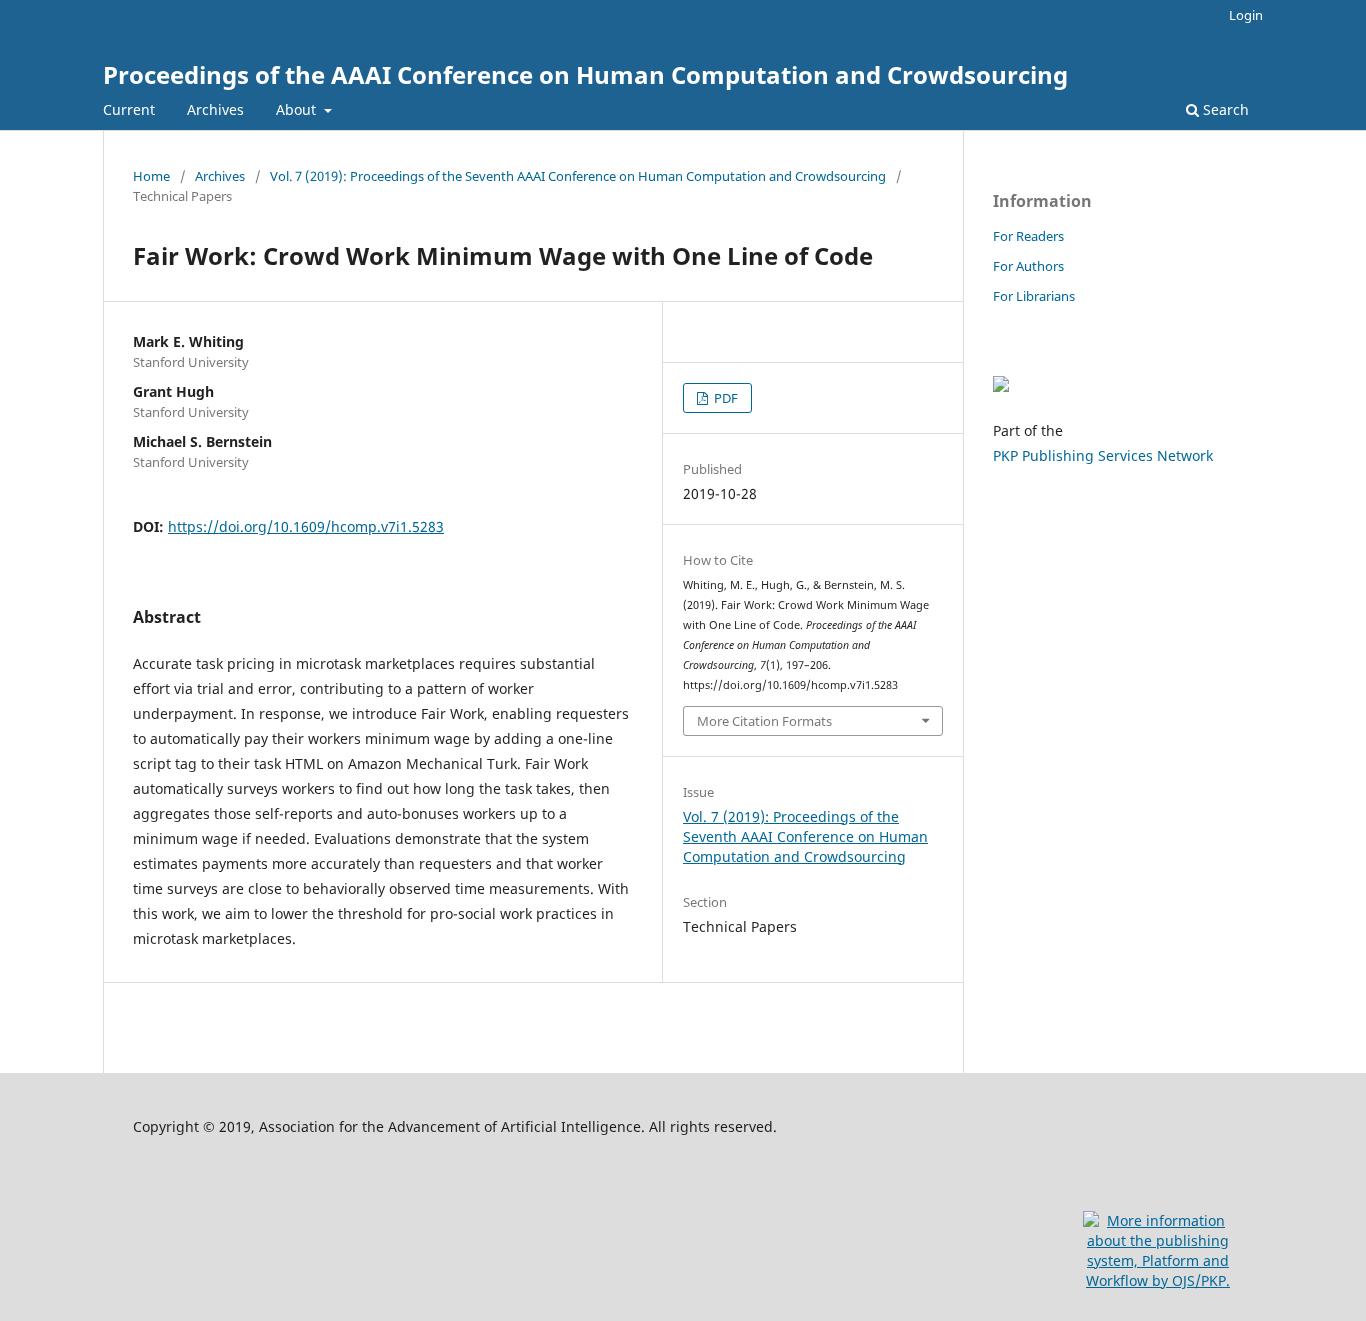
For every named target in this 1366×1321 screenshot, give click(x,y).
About (298, 109)
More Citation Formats (764, 721)
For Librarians (1034, 296)
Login (1246, 15)
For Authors (1028, 266)
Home (151, 176)
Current (129, 109)
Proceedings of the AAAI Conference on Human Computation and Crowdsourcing (585, 74)
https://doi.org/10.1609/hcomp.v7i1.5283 (306, 526)
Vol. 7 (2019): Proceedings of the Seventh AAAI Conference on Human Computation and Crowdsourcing (578, 176)
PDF (724, 398)
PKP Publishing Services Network (1103, 455)
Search (1224, 109)
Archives (215, 109)
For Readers (1028, 236)
